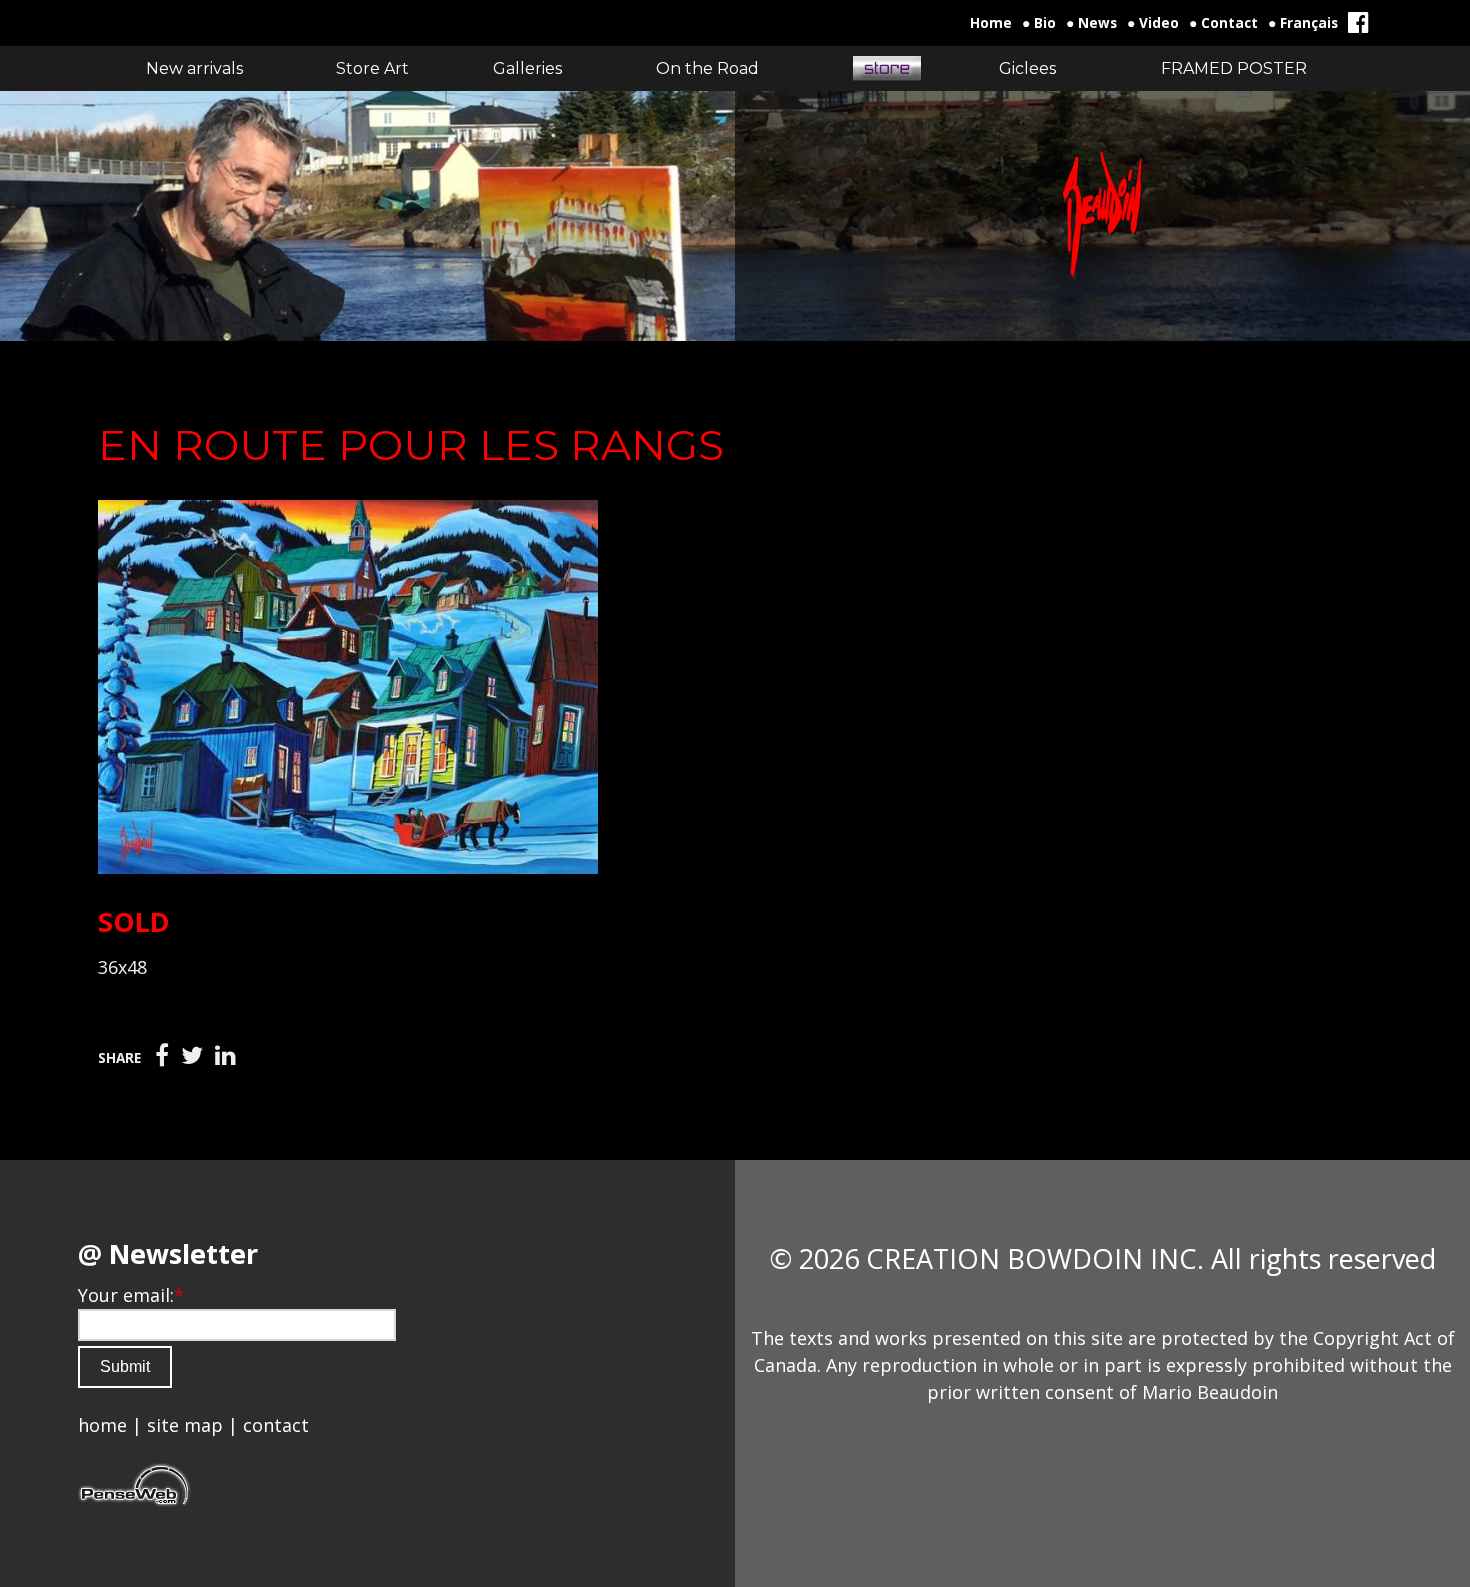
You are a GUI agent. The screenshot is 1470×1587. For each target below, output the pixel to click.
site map (185, 1425)
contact (276, 1425)
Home (991, 23)
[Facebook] (162, 1056)
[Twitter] (192, 1056)
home (102, 1425)
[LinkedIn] (225, 1056)
